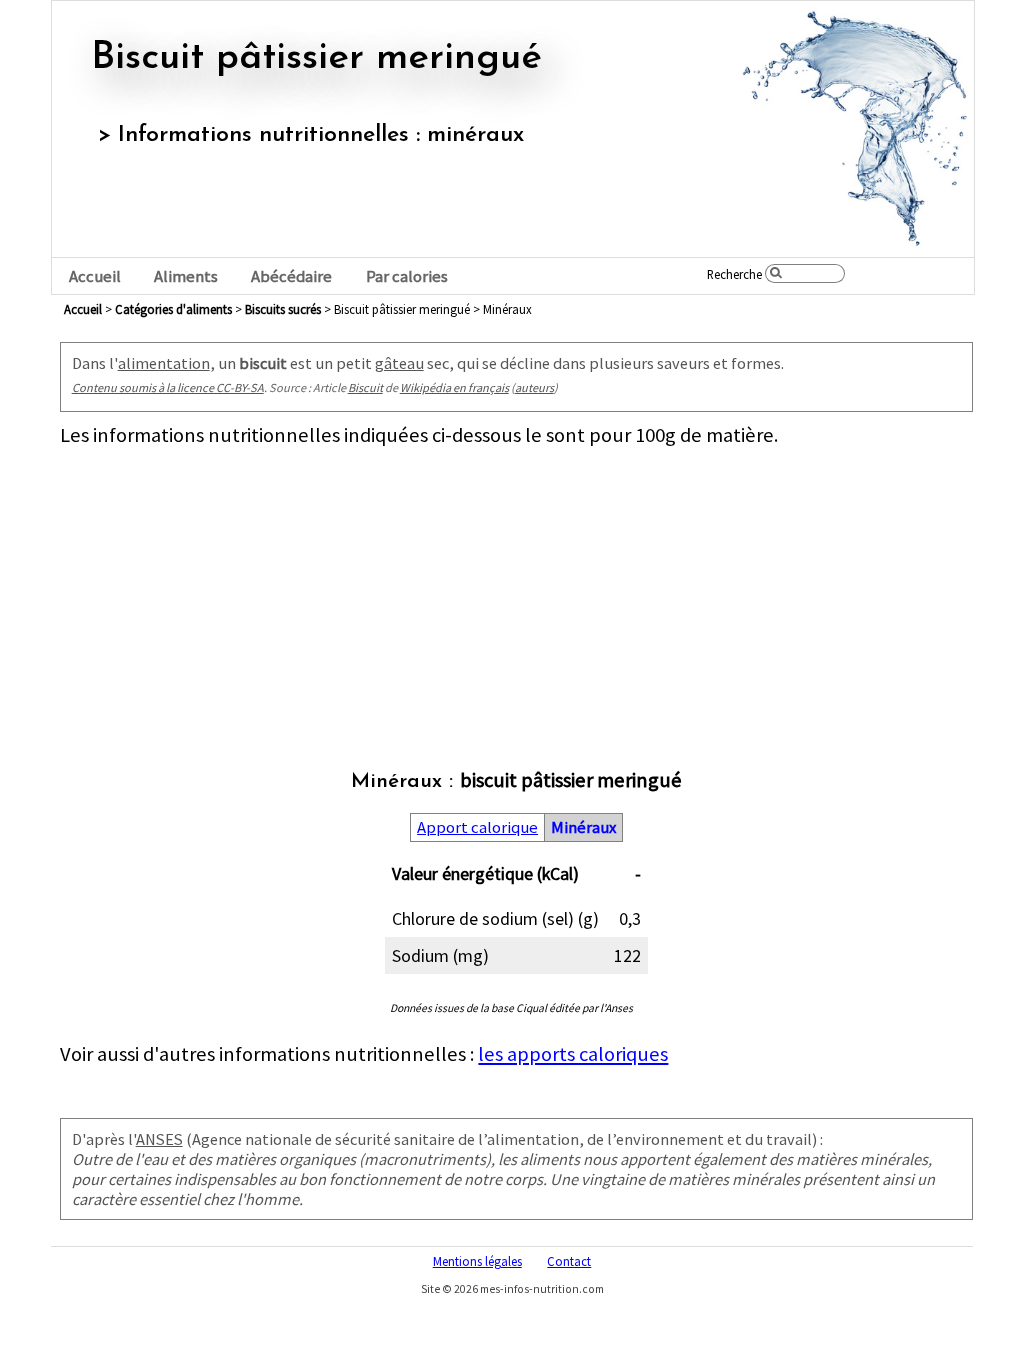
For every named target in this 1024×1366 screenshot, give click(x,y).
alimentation (164, 363)
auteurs (534, 387)
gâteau (399, 363)
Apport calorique (477, 827)
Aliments (186, 276)
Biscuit (365, 387)
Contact (569, 1261)
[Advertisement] (516, 588)
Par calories (407, 276)
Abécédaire (291, 276)
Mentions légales (477, 1261)
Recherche (734, 274)
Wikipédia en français (454, 387)
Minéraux (583, 827)
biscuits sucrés (283, 309)
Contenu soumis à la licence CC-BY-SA (168, 387)
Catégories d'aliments (173, 309)
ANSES (159, 1139)
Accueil (95, 276)
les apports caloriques (573, 1054)
